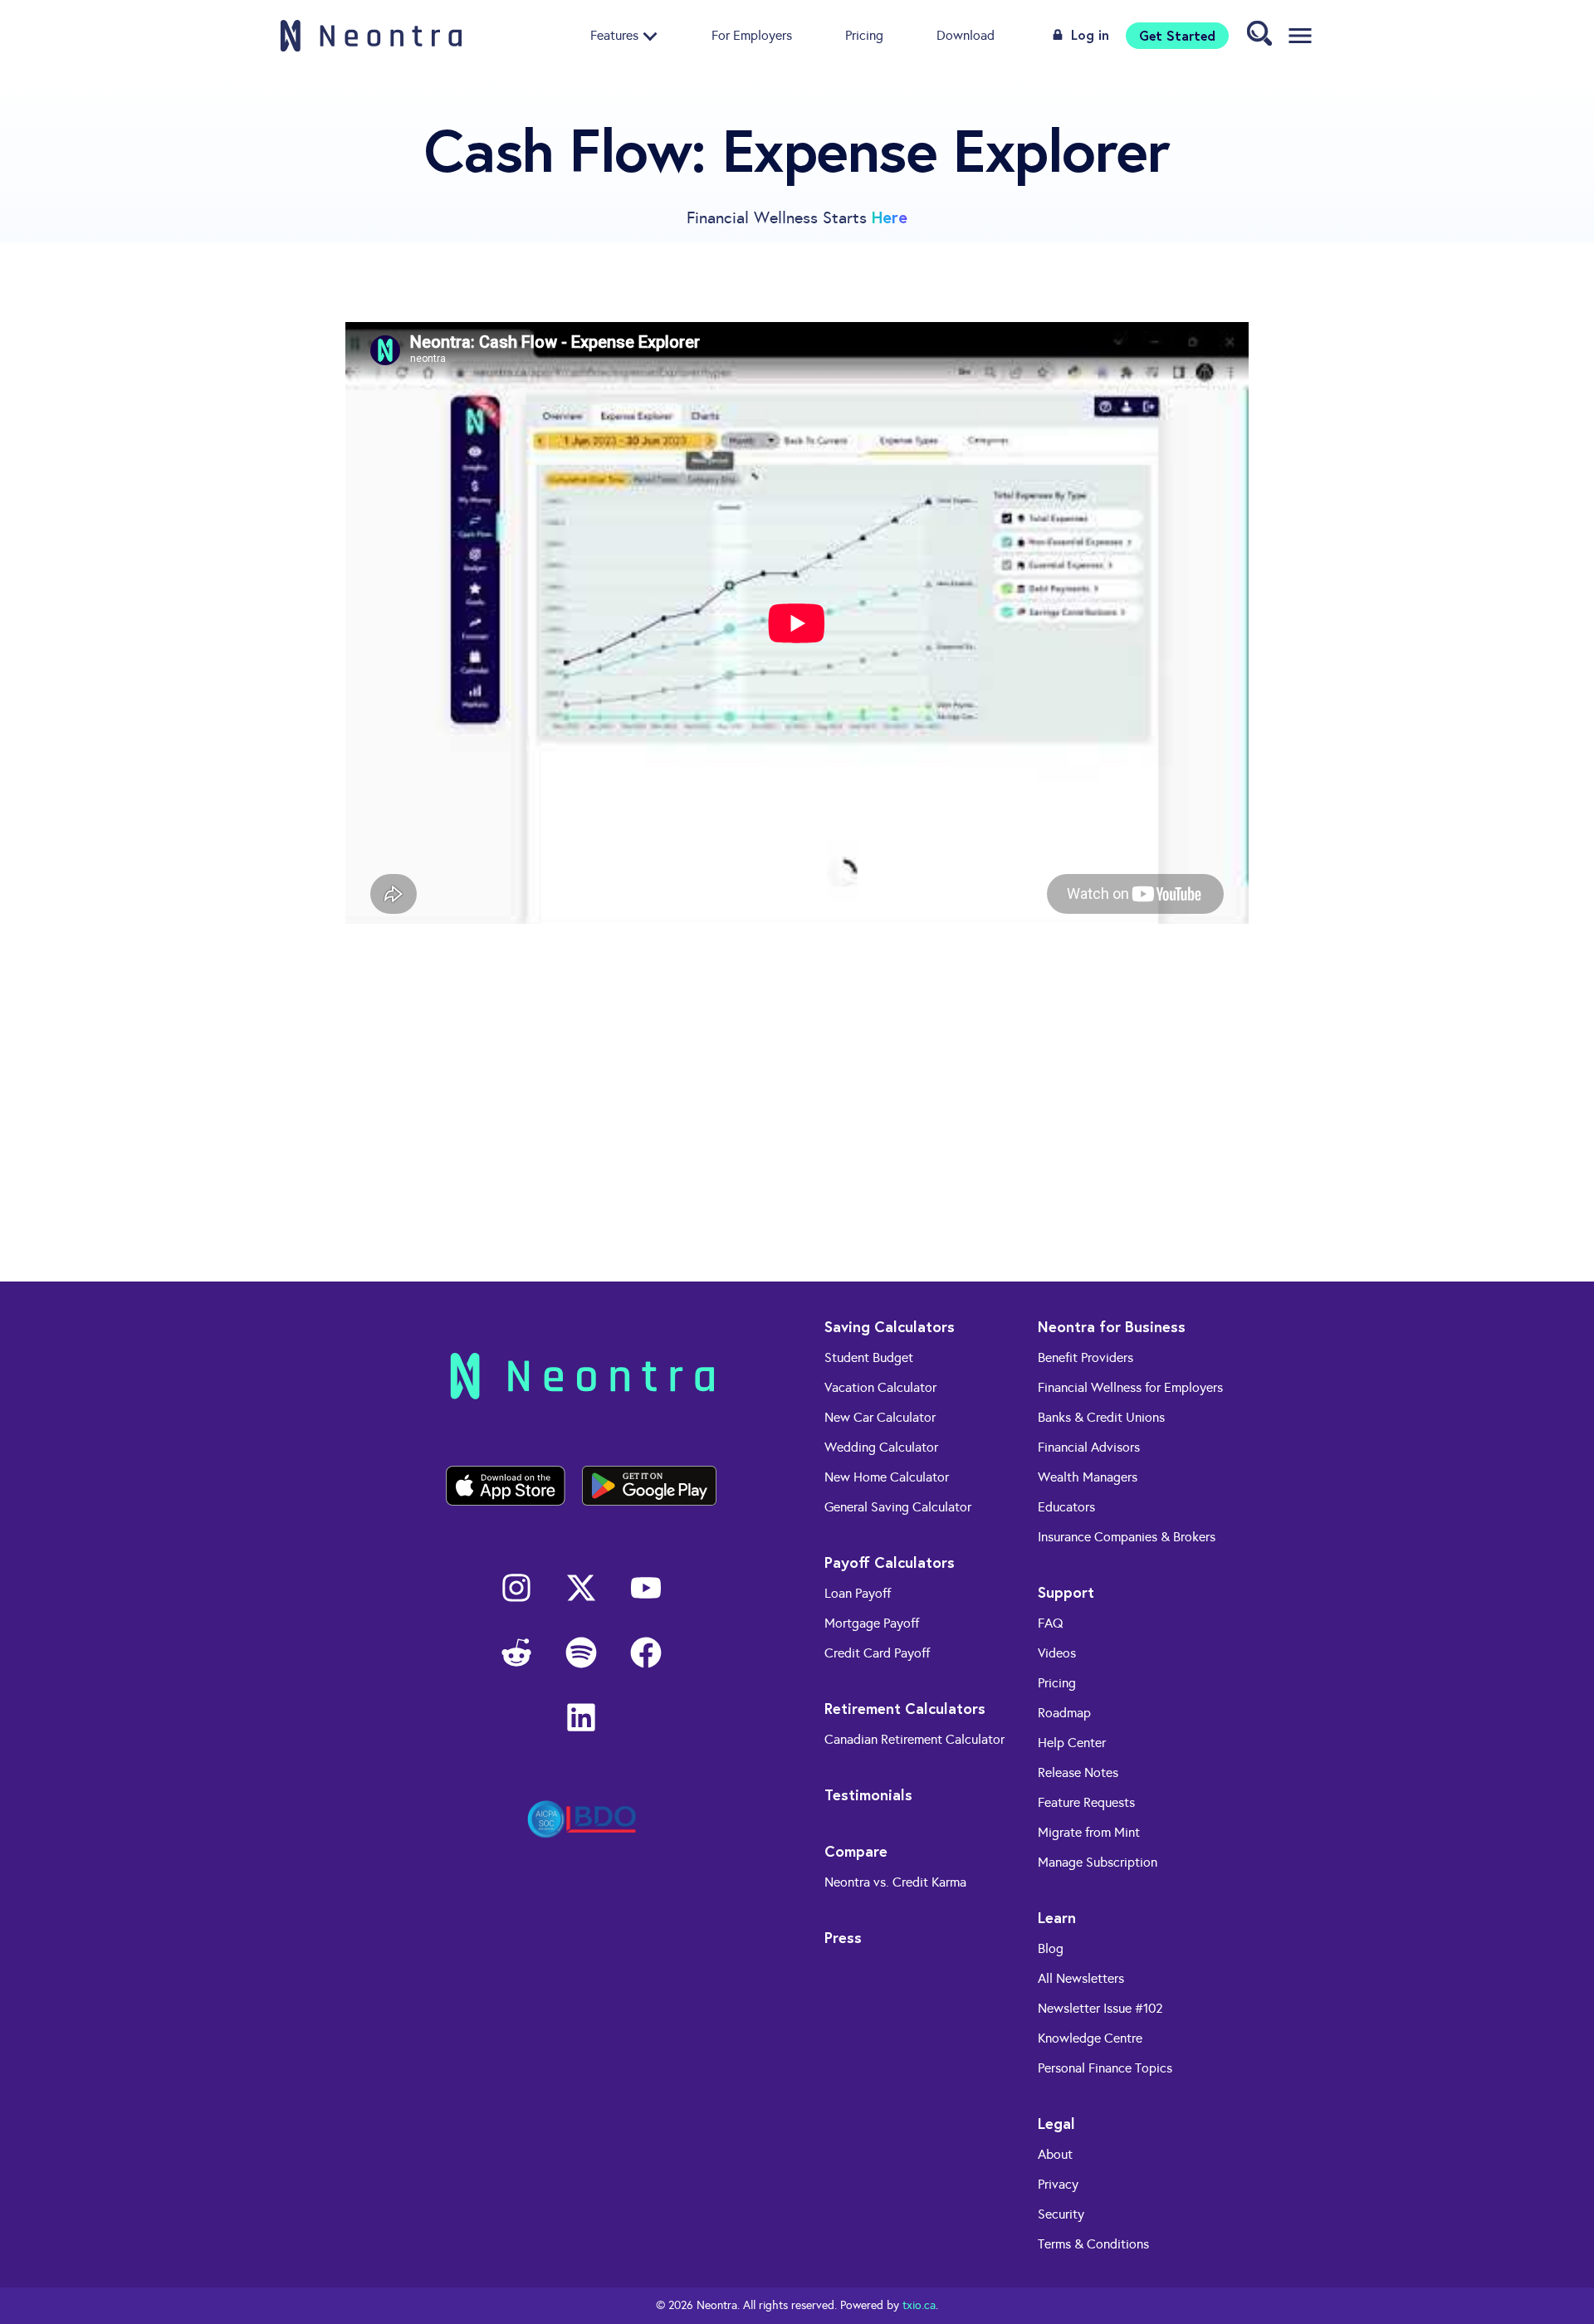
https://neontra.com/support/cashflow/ (862, 1192)
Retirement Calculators (905, 1708)
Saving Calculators (890, 1326)
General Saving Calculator (898, 1507)
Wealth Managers (1088, 1477)
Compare (856, 1851)
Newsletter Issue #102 (1100, 2008)
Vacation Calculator (880, 1387)
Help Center (1072, 1743)
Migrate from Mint (1089, 1832)
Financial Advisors (1089, 1447)
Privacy (1058, 2184)
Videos (1057, 1653)
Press (843, 1937)
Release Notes (1078, 1772)
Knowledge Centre (1090, 2038)
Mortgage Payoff (872, 1623)
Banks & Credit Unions (1101, 1417)
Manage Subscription (1098, 1862)
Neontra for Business (1112, 1326)
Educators (1066, 1507)
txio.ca (919, 2305)
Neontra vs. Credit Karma (895, 1882)
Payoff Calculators (890, 1562)
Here (890, 217)
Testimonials (868, 1794)
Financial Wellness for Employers (1130, 1387)
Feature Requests (1086, 1802)
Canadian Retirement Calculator (914, 1739)
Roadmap (1064, 1713)
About (1055, 2154)
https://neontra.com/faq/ (931, 1237)
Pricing (864, 35)
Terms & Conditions (1093, 2244)
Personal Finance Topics (1105, 2068)
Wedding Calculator (881, 1447)
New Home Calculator (887, 1477)
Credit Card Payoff (877, 1653)
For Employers (752, 35)
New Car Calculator (880, 1417)
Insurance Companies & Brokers (1127, 1537)
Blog (1051, 1948)
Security (1061, 2214)
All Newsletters (1081, 1978)
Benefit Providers (1085, 1357)
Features (614, 35)
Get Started (1177, 35)
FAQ (1051, 1623)
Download (966, 35)
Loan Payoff (858, 1593)
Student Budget (869, 1357)
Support (1066, 1592)
